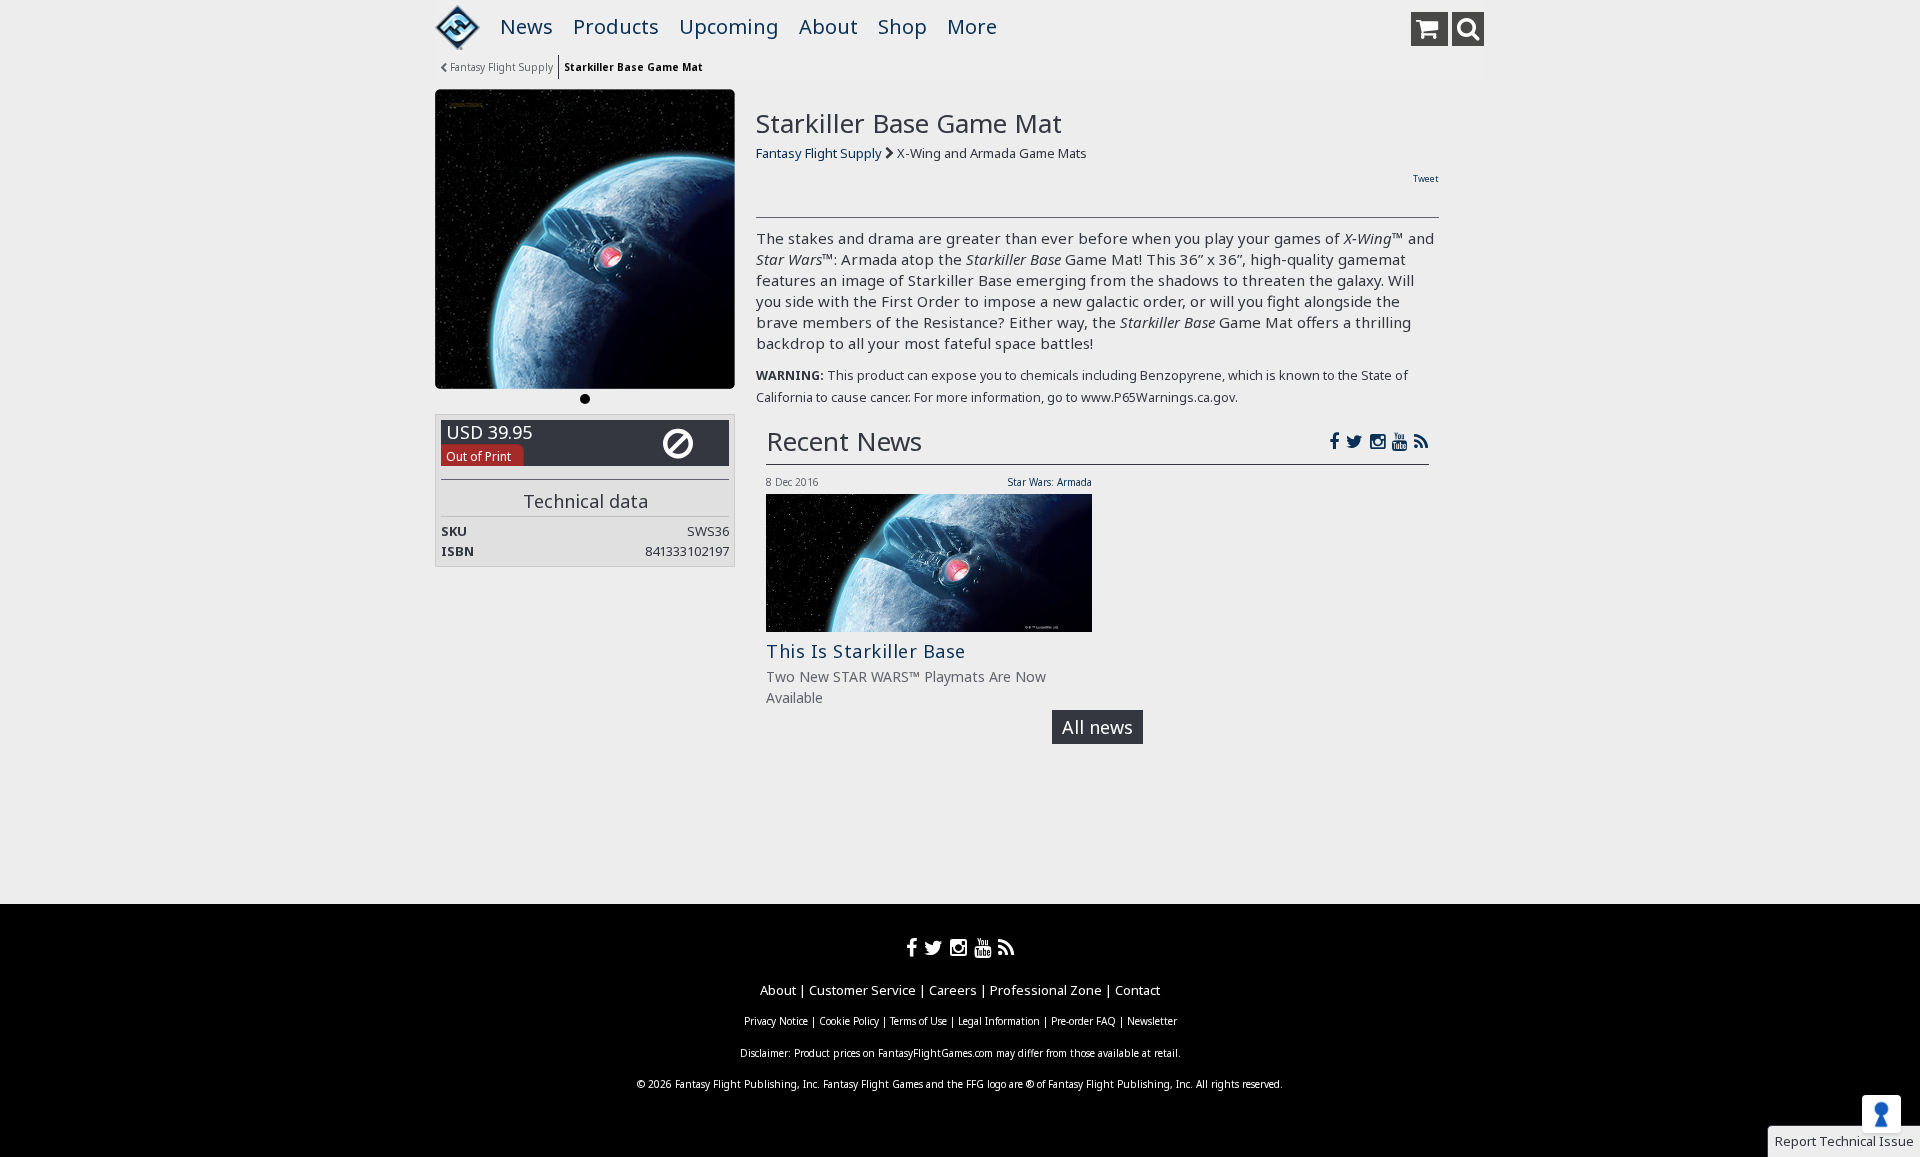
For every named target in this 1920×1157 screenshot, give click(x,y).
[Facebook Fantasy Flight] (1337, 441)
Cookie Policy (849, 1021)
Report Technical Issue (1844, 1141)
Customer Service (862, 990)
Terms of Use (918, 1021)
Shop (902, 26)
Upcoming (729, 26)
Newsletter (1152, 1021)
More (972, 26)
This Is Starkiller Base (866, 651)
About (828, 26)
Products (616, 26)
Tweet (1426, 178)
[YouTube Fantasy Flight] (1403, 441)
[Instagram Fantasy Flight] (1381, 441)
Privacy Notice (776, 1021)
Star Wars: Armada (1050, 482)
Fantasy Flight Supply (500, 67)
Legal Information (999, 1021)
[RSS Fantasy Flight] (1421, 441)
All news (1097, 727)
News (526, 26)
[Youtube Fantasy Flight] (986, 947)
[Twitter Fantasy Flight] (1358, 441)
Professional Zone (1046, 990)
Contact (1137, 990)
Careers (953, 990)
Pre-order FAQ (1083, 1021)
